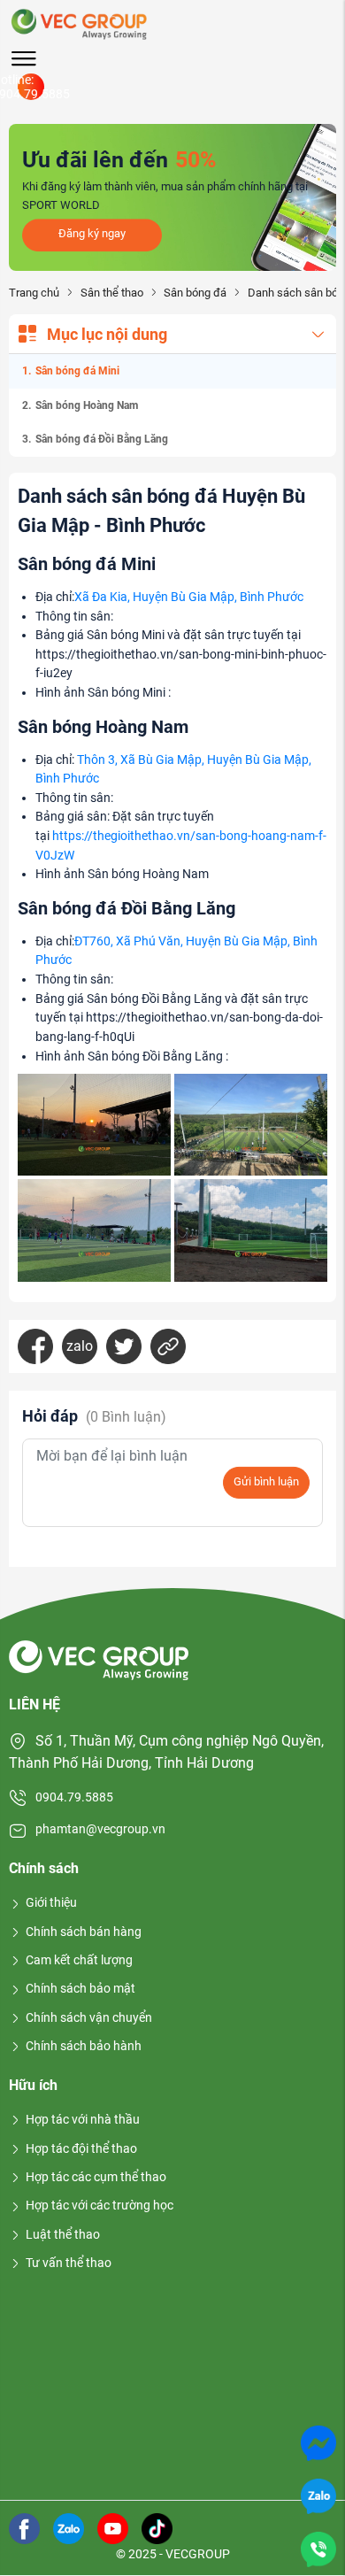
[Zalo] (318, 2495)
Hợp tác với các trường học (100, 2205)
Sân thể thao (111, 293)
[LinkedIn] (168, 1346)
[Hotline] (318, 2548)
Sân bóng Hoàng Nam (87, 405)
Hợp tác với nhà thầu (83, 2119)
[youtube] (113, 2527)
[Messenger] (318, 2442)
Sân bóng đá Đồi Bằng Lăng (102, 439)
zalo (80, 1346)
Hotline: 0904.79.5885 (31, 87)
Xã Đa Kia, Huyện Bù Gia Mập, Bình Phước (189, 597)
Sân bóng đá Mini (77, 371)
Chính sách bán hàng (84, 1932)
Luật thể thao (63, 2234)
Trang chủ (34, 293)
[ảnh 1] (94, 1125)
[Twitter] (124, 1346)
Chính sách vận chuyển (89, 2017)
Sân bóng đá (195, 293)
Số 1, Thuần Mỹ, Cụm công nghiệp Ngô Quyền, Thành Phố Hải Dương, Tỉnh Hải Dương (166, 1752)
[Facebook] (35, 1346)
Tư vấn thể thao (69, 2263)
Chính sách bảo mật (80, 1988)
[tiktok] (157, 2527)
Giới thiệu (51, 1902)
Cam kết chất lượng (79, 1960)
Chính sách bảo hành (84, 2046)
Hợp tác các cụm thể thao (96, 2177)
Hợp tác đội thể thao (81, 2148)
